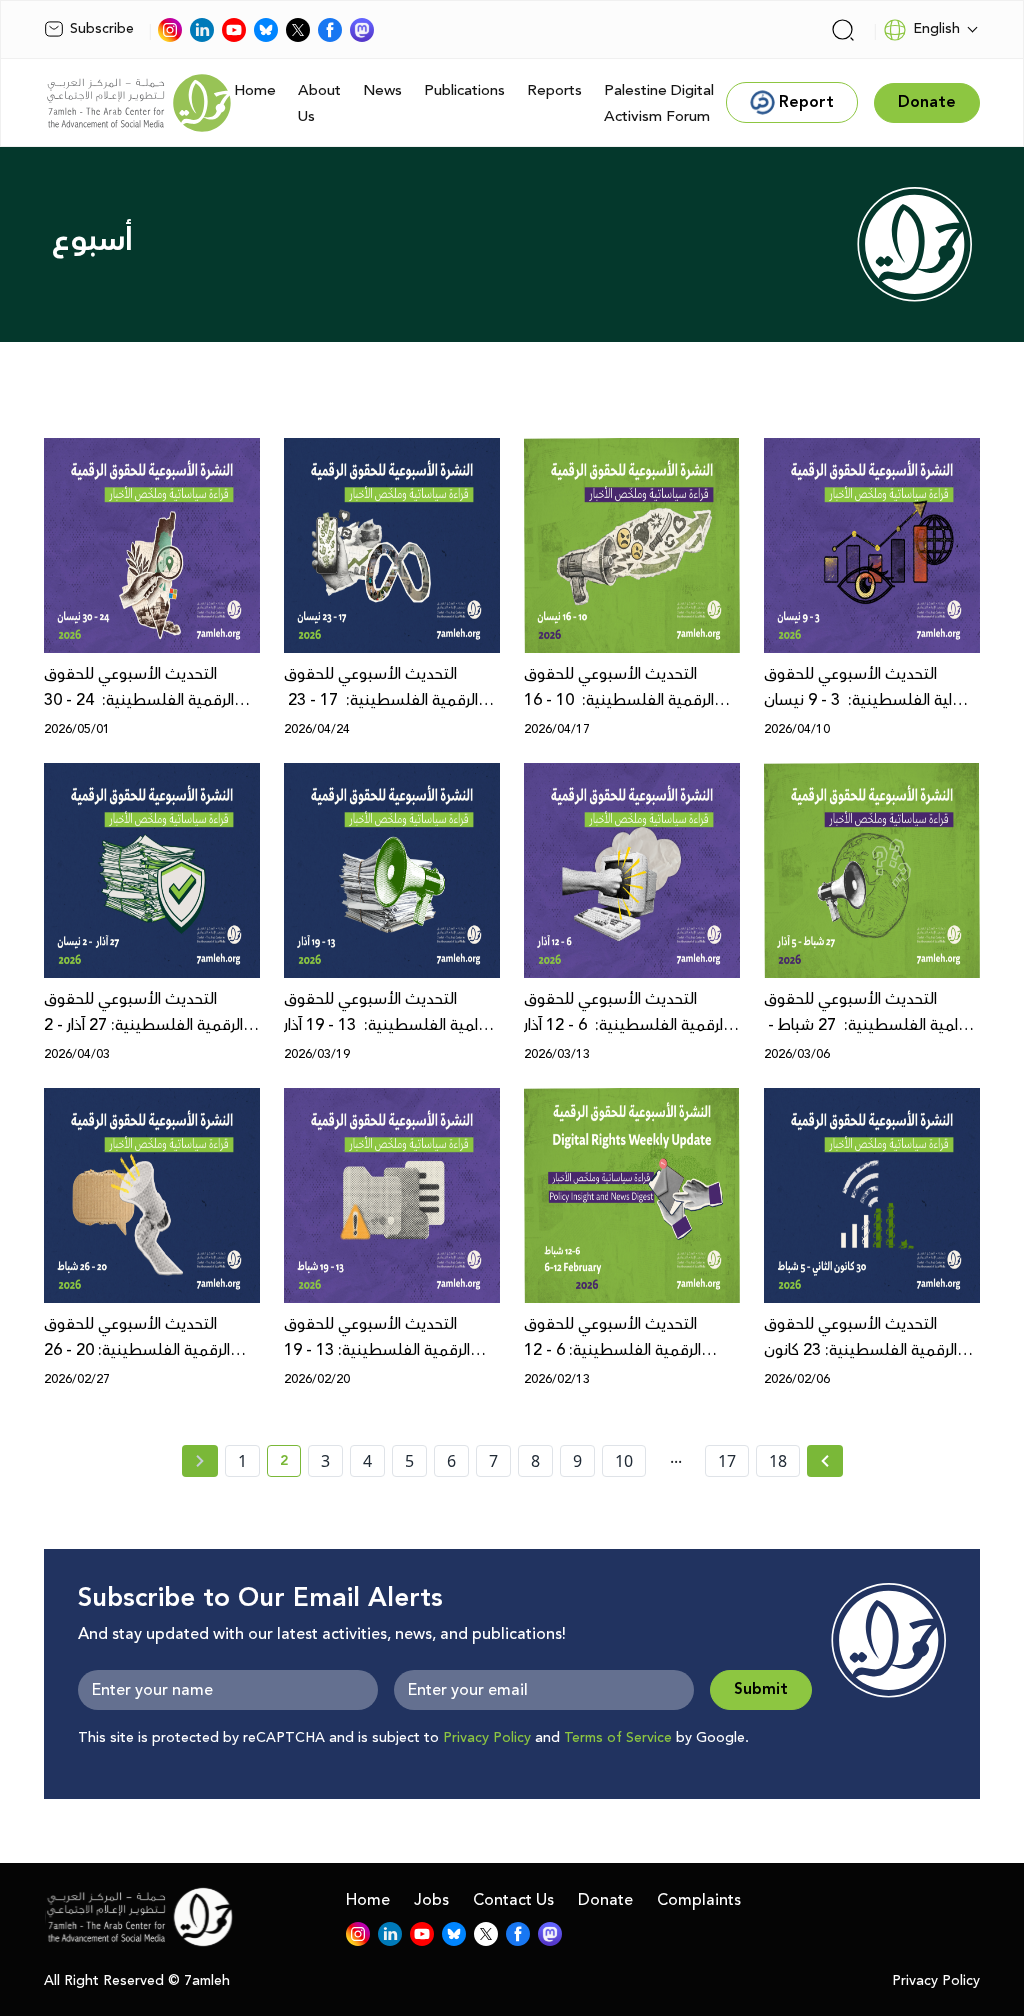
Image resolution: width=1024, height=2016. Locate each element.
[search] (843, 30)
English (936, 29)
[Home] (139, 103)
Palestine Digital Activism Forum (659, 103)
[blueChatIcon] (266, 30)
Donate (605, 1900)
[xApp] (298, 30)
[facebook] (330, 30)
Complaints (699, 1900)
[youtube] (234, 30)
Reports (554, 90)
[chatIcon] (362, 30)
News (382, 90)
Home (255, 90)
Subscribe (102, 29)
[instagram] (170, 30)
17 (727, 1461)
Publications (464, 90)
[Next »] (825, 1461)
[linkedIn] (202, 30)
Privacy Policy (487, 1738)
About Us (319, 103)
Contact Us (513, 1900)
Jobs (431, 1900)
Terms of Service (618, 1738)
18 (778, 1461)
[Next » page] (825, 1461)
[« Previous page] (200, 1461)
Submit (761, 1689)
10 (624, 1461)
